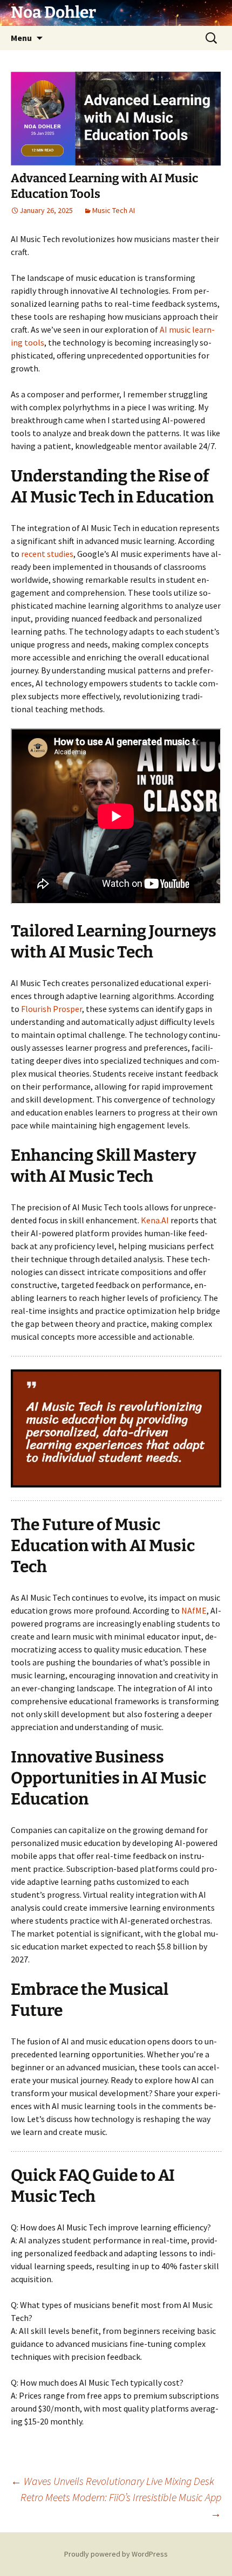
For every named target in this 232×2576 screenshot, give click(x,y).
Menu (21, 38)
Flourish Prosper (52, 1009)
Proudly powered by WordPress (116, 2554)
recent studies (47, 554)
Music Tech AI (114, 210)
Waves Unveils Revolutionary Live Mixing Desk (112, 2481)
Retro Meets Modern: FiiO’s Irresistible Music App (121, 2505)
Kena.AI (155, 1220)
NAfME (194, 1610)
